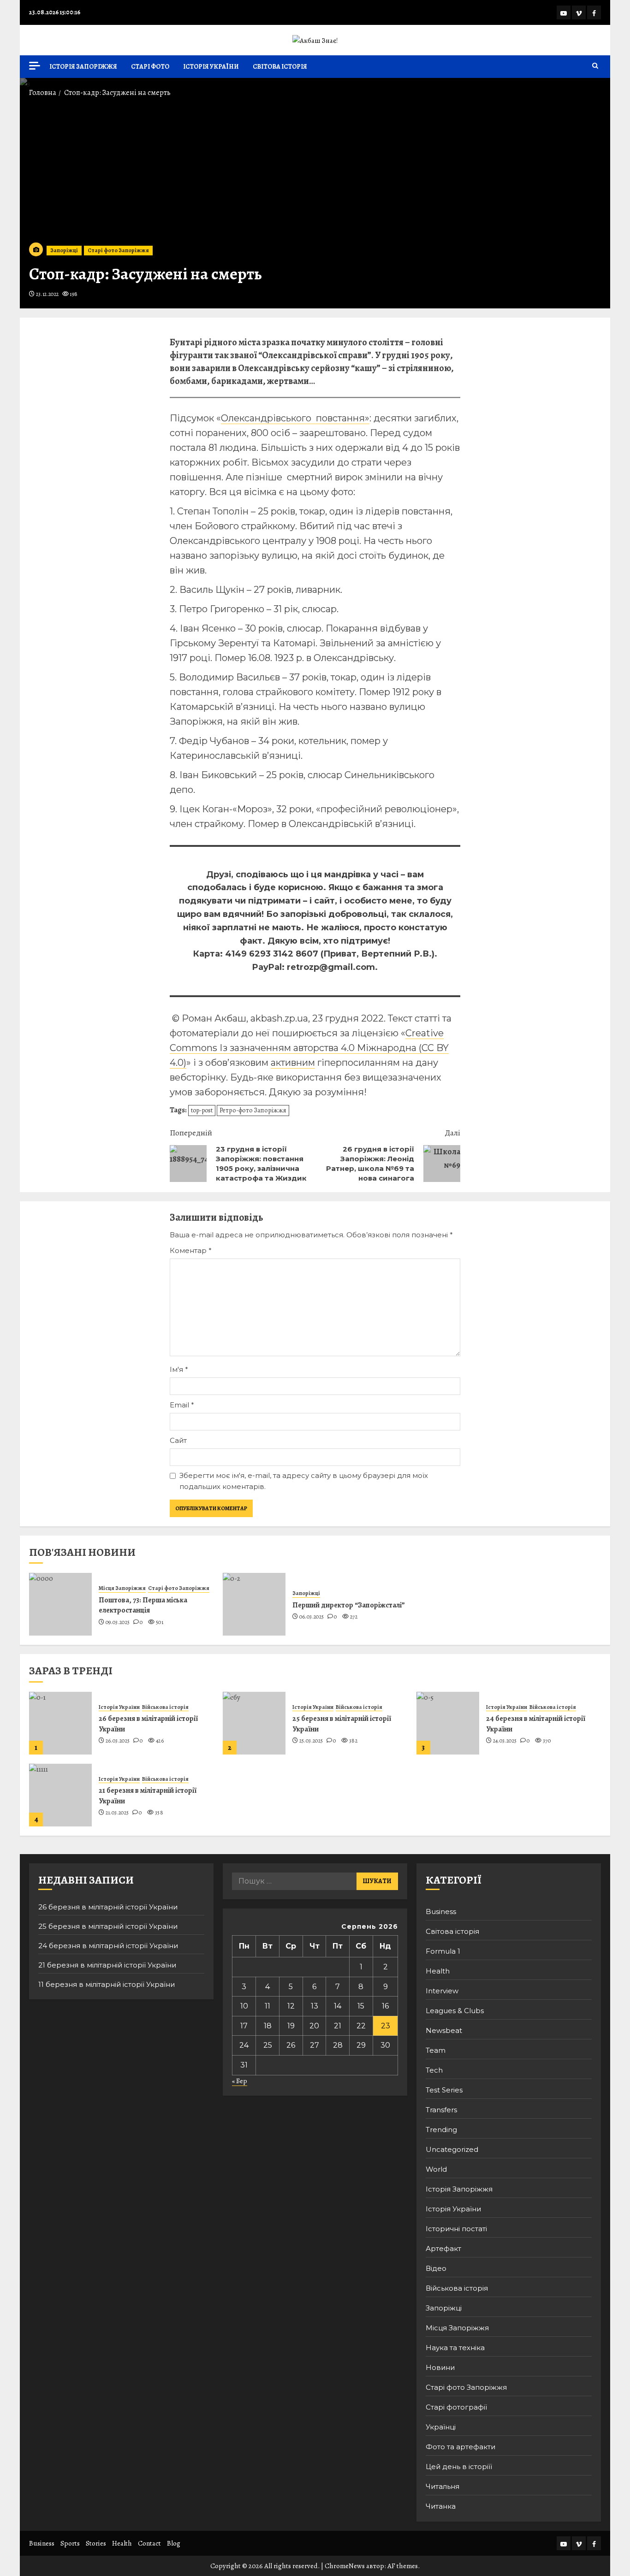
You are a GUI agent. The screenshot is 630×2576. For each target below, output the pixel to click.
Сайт (178, 1440)
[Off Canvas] (35, 66)
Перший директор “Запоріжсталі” (349, 1605)
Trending (441, 2130)
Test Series (444, 2090)
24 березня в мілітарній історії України (108, 1946)
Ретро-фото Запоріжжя (253, 1110)
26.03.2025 (118, 1741)
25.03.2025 (311, 1741)
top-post (202, 1110)
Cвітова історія (280, 67)
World (436, 2169)
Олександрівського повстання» (295, 418)
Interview (442, 1991)
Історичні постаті (456, 2229)
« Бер (240, 2081)
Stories (96, 2543)
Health (438, 1971)
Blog (174, 2543)
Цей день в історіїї (459, 2467)
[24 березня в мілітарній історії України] (448, 1723)
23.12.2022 (48, 294)
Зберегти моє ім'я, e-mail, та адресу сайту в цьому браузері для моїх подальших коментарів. (304, 1481)
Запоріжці (64, 250)
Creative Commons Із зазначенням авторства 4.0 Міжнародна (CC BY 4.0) (309, 1048)
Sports (70, 2543)
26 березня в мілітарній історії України (108, 1907)
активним (293, 1063)
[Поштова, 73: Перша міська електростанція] (60, 1604)
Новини (440, 2367)
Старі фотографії (456, 2407)
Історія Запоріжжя (83, 67)
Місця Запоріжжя (122, 1588)
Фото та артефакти (461, 2447)
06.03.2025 (312, 1617)
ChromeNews (345, 2566)
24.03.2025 (505, 1741)
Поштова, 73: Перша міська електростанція (143, 1605)
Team (436, 2050)
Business (441, 1911)
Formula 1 (443, 1951)
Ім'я (179, 1369)
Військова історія (165, 1707)
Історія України (211, 67)
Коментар (191, 1250)
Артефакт (443, 2248)
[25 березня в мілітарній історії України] (254, 1723)
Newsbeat (444, 2030)
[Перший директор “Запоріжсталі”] (254, 1604)
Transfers (441, 2110)
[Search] (595, 66)
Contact (149, 2543)
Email (182, 1405)
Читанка (441, 2506)
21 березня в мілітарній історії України (107, 1965)
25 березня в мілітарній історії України (108, 1926)
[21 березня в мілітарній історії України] (60, 1795)
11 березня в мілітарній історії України (107, 1984)
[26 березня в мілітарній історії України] (60, 1723)
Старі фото (150, 67)
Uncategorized (452, 2149)
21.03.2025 (117, 1813)
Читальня (443, 2486)
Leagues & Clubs (455, 2011)
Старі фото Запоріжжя (118, 250)
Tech (434, 2070)
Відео (436, 2268)
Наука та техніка (455, 2348)
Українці (441, 2427)
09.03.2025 (118, 1622)
